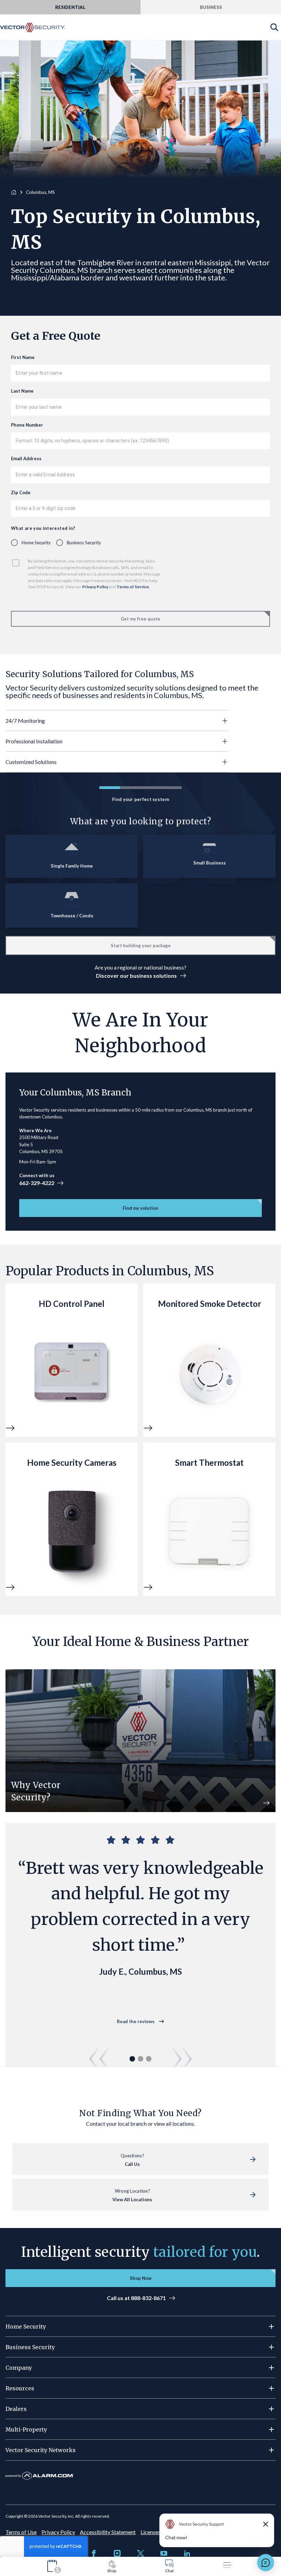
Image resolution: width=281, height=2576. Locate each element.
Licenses (150, 2532)
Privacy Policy (96, 587)
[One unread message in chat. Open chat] (266, 2563)
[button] (117, 721)
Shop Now (141, 2278)
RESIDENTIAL (70, 7)
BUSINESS (211, 7)
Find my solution (140, 1208)
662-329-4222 (37, 1183)
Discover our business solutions (136, 976)
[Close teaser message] (266, 2524)
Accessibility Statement (108, 2532)
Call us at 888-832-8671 (136, 2298)
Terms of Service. (133, 587)
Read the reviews (136, 2021)
